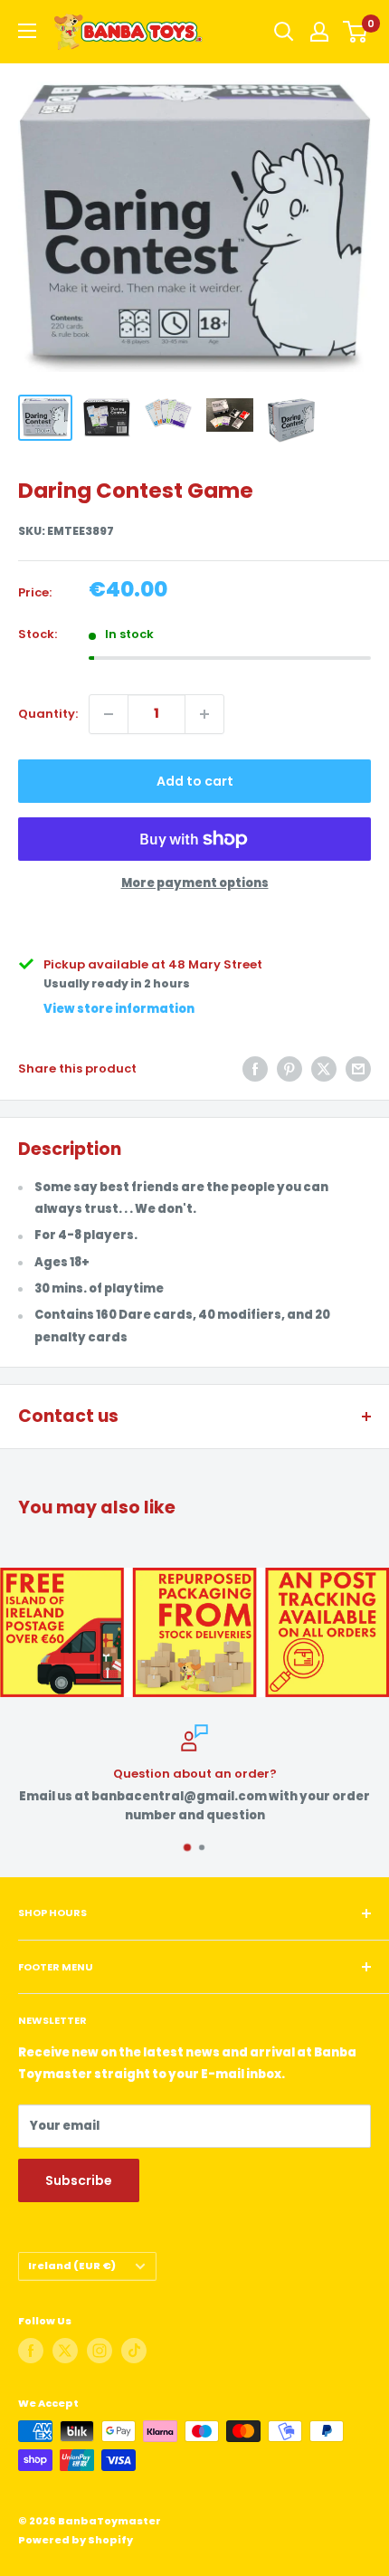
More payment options (195, 883)
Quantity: (48, 714)
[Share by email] (358, 1069)
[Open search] (284, 32)
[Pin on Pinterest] (289, 1069)
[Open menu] (27, 31)
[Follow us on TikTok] (134, 2351)
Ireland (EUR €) (72, 2266)
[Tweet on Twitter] (324, 1069)
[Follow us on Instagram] (100, 2351)
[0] (356, 32)
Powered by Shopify (76, 2540)
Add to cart (195, 781)
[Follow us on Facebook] (31, 2351)
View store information (119, 1009)
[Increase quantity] (204, 714)
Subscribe (79, 2180)
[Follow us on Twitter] (65, 2351)
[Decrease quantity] (109, 714)
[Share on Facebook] (255, 1069)
